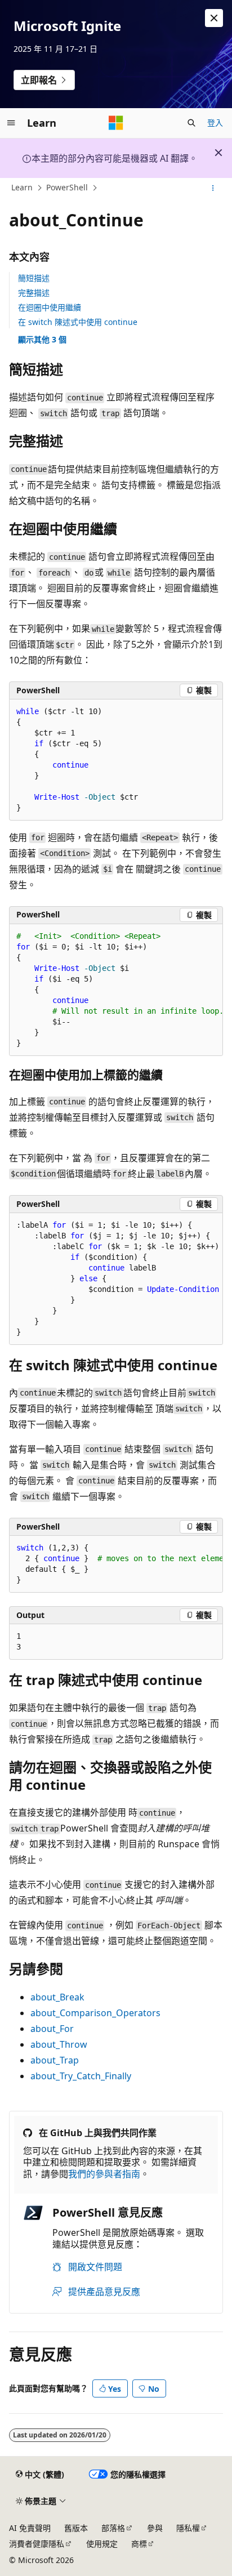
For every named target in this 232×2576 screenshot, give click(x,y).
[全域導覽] (11, 123)
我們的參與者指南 (104, 2174)
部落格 (113, 2528)
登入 (215, 122)
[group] (116, 990)
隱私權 (188, 2528)
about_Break (57, 1997)
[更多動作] (213, 188)
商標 (139, 2544)
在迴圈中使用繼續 (50, 307)
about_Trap (55, 2060)
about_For (52, 2029)
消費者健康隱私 (37, 2544)
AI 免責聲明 (30, 2528)
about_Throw (59, 2044)
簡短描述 (34, 278)
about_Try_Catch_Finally (81, 2076)
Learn (22, 188)
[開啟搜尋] (191, 123)
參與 (155, 2528)
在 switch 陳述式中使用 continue (78, 322)
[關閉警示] (214, 18)
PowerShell (67, 188)
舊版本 (76, 2528)
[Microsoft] (116, 123)
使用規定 (102, 2544)
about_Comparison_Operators (95, 2013)
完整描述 (34, 293)
